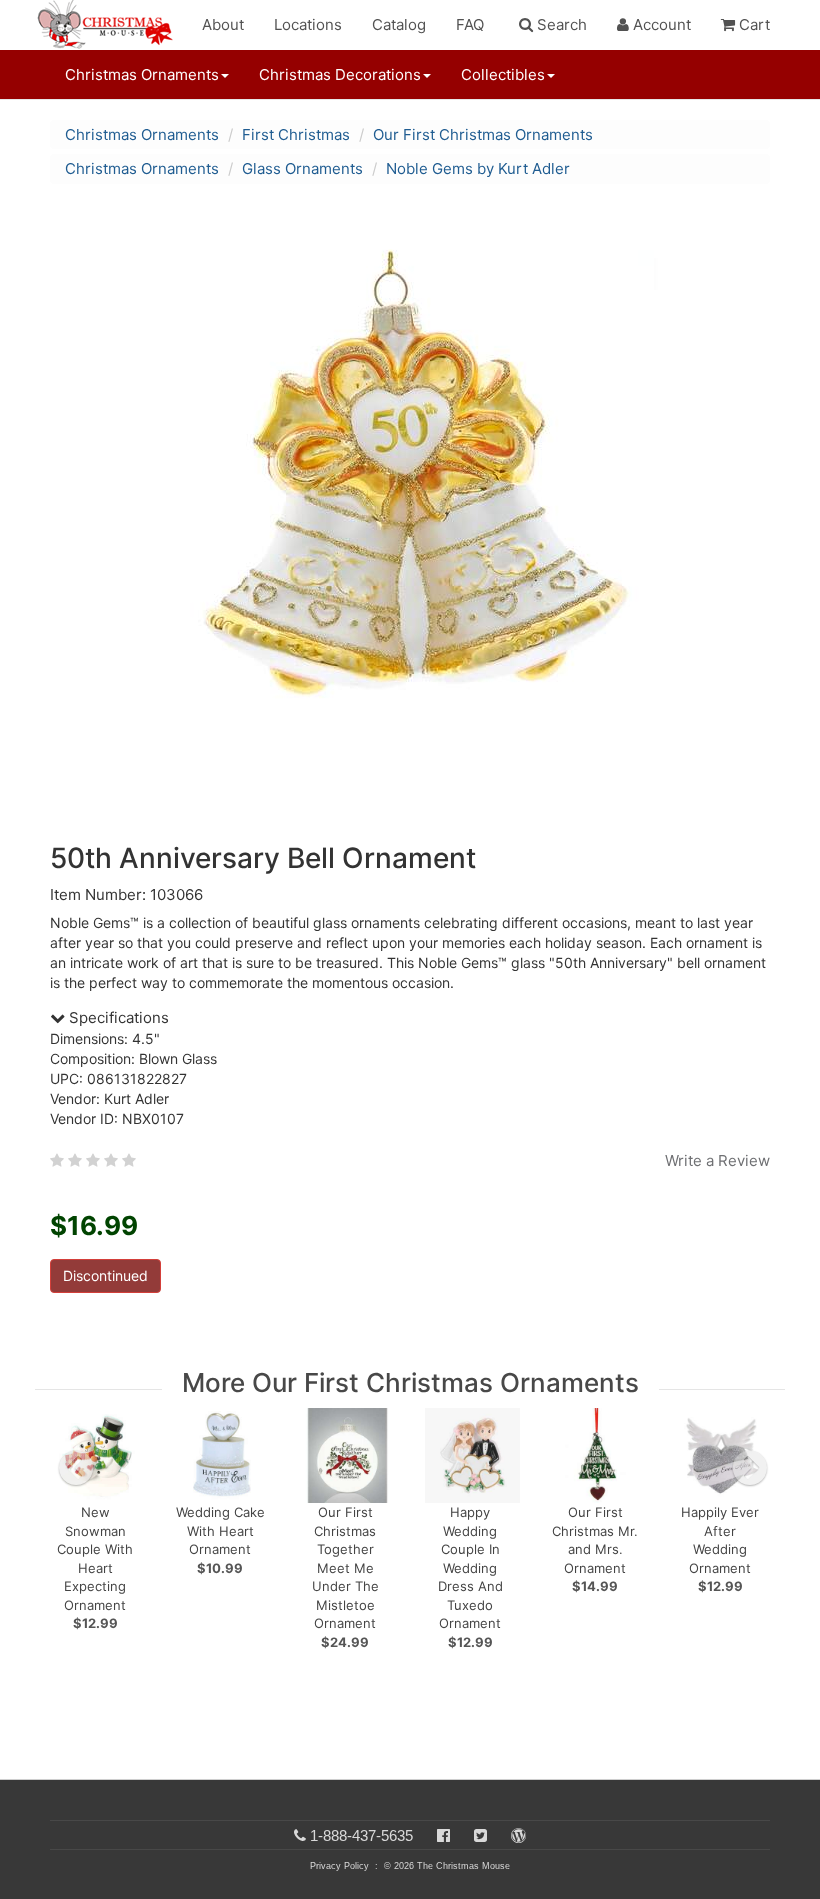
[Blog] (518, 1835)
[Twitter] (480, 1835)
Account (660, 24)
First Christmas (296, 134)
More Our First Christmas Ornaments (410, 1382)
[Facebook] (443, 1835)
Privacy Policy (339, 1866)
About (223, 24)
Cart (752, 24)
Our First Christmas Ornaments (483, 134)
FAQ (470, 24)
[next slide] (750, 1468)
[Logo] (111, 25)
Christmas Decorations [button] (340, 74)
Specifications (117, 1017)
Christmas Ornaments (142, 134)
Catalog (399, 24)
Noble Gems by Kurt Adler (478, 168)
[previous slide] (76, 1468)
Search (560, 24)
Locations (308, 24)
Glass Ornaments (302, 168)
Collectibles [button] (503, 74)
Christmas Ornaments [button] (142, 74)
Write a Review (717, 1160)
